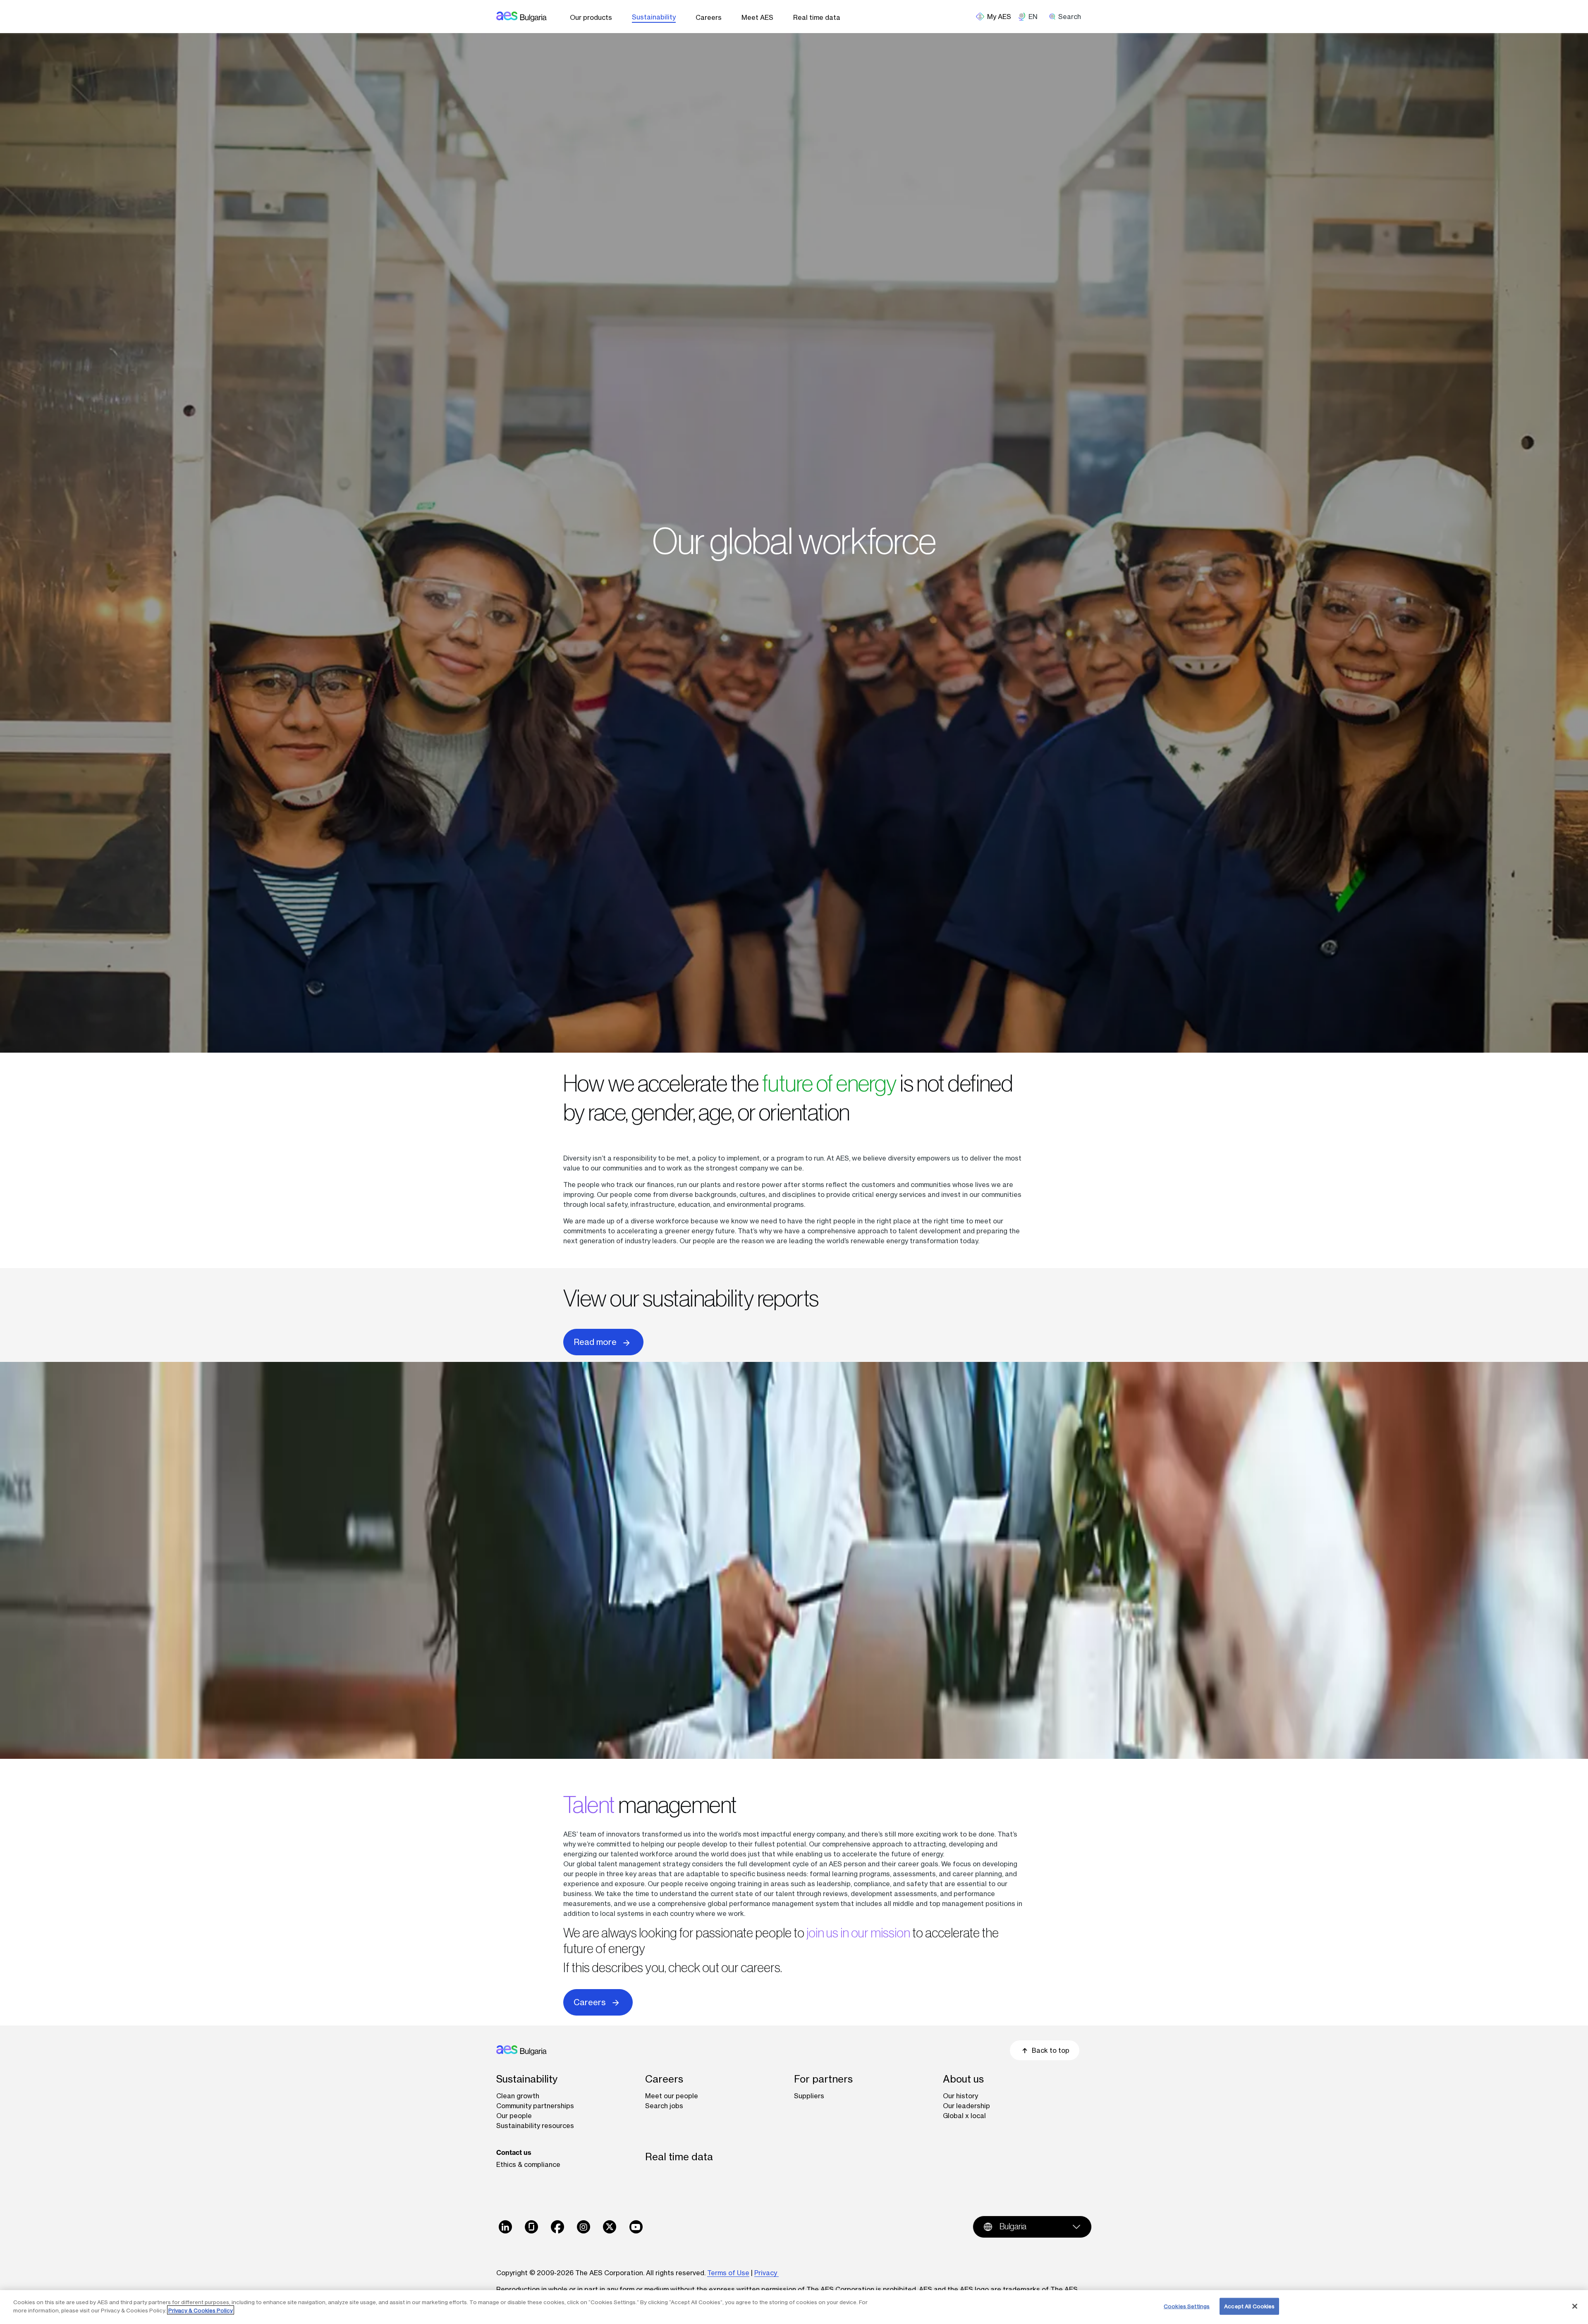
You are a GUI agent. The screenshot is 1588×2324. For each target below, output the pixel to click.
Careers (709, 17)
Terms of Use (728, 2273)
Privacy (766, 2273)
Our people (514, 2116)
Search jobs (664, 2106)
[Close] (1575, 2306)
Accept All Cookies (1249, 2306)
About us (963, 2079)
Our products (591, 17)
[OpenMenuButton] (997, 17)
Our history (960, 2096)
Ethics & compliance (528, 2164)
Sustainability (654, 17)
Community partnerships (535, 2106)
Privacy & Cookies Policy (201, 2310)
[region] (794, 2307)
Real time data (817, 17)
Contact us (514, 2152)
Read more (595, 1342)
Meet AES (757, 17)
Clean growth (518, 2096)
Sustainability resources (535, 2126)
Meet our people (672, 2096)
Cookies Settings (1187, 2306)
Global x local (964, 2116)
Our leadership (966, 2106)
